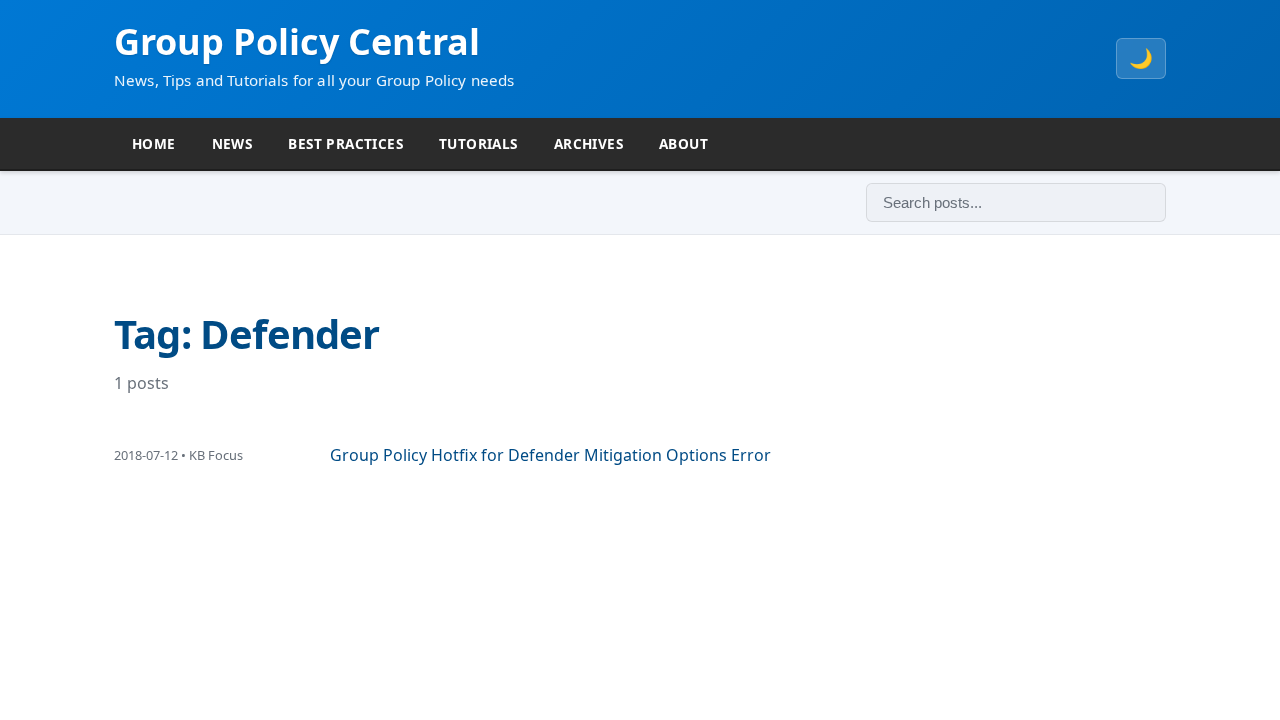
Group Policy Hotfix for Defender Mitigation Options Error (550, 455)
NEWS (232, 143)
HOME (154, 143)
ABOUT (683, 143)
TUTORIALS (478, 143)
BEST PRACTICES (345, 143)
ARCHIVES (588, 143)
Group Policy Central (297, 41)
